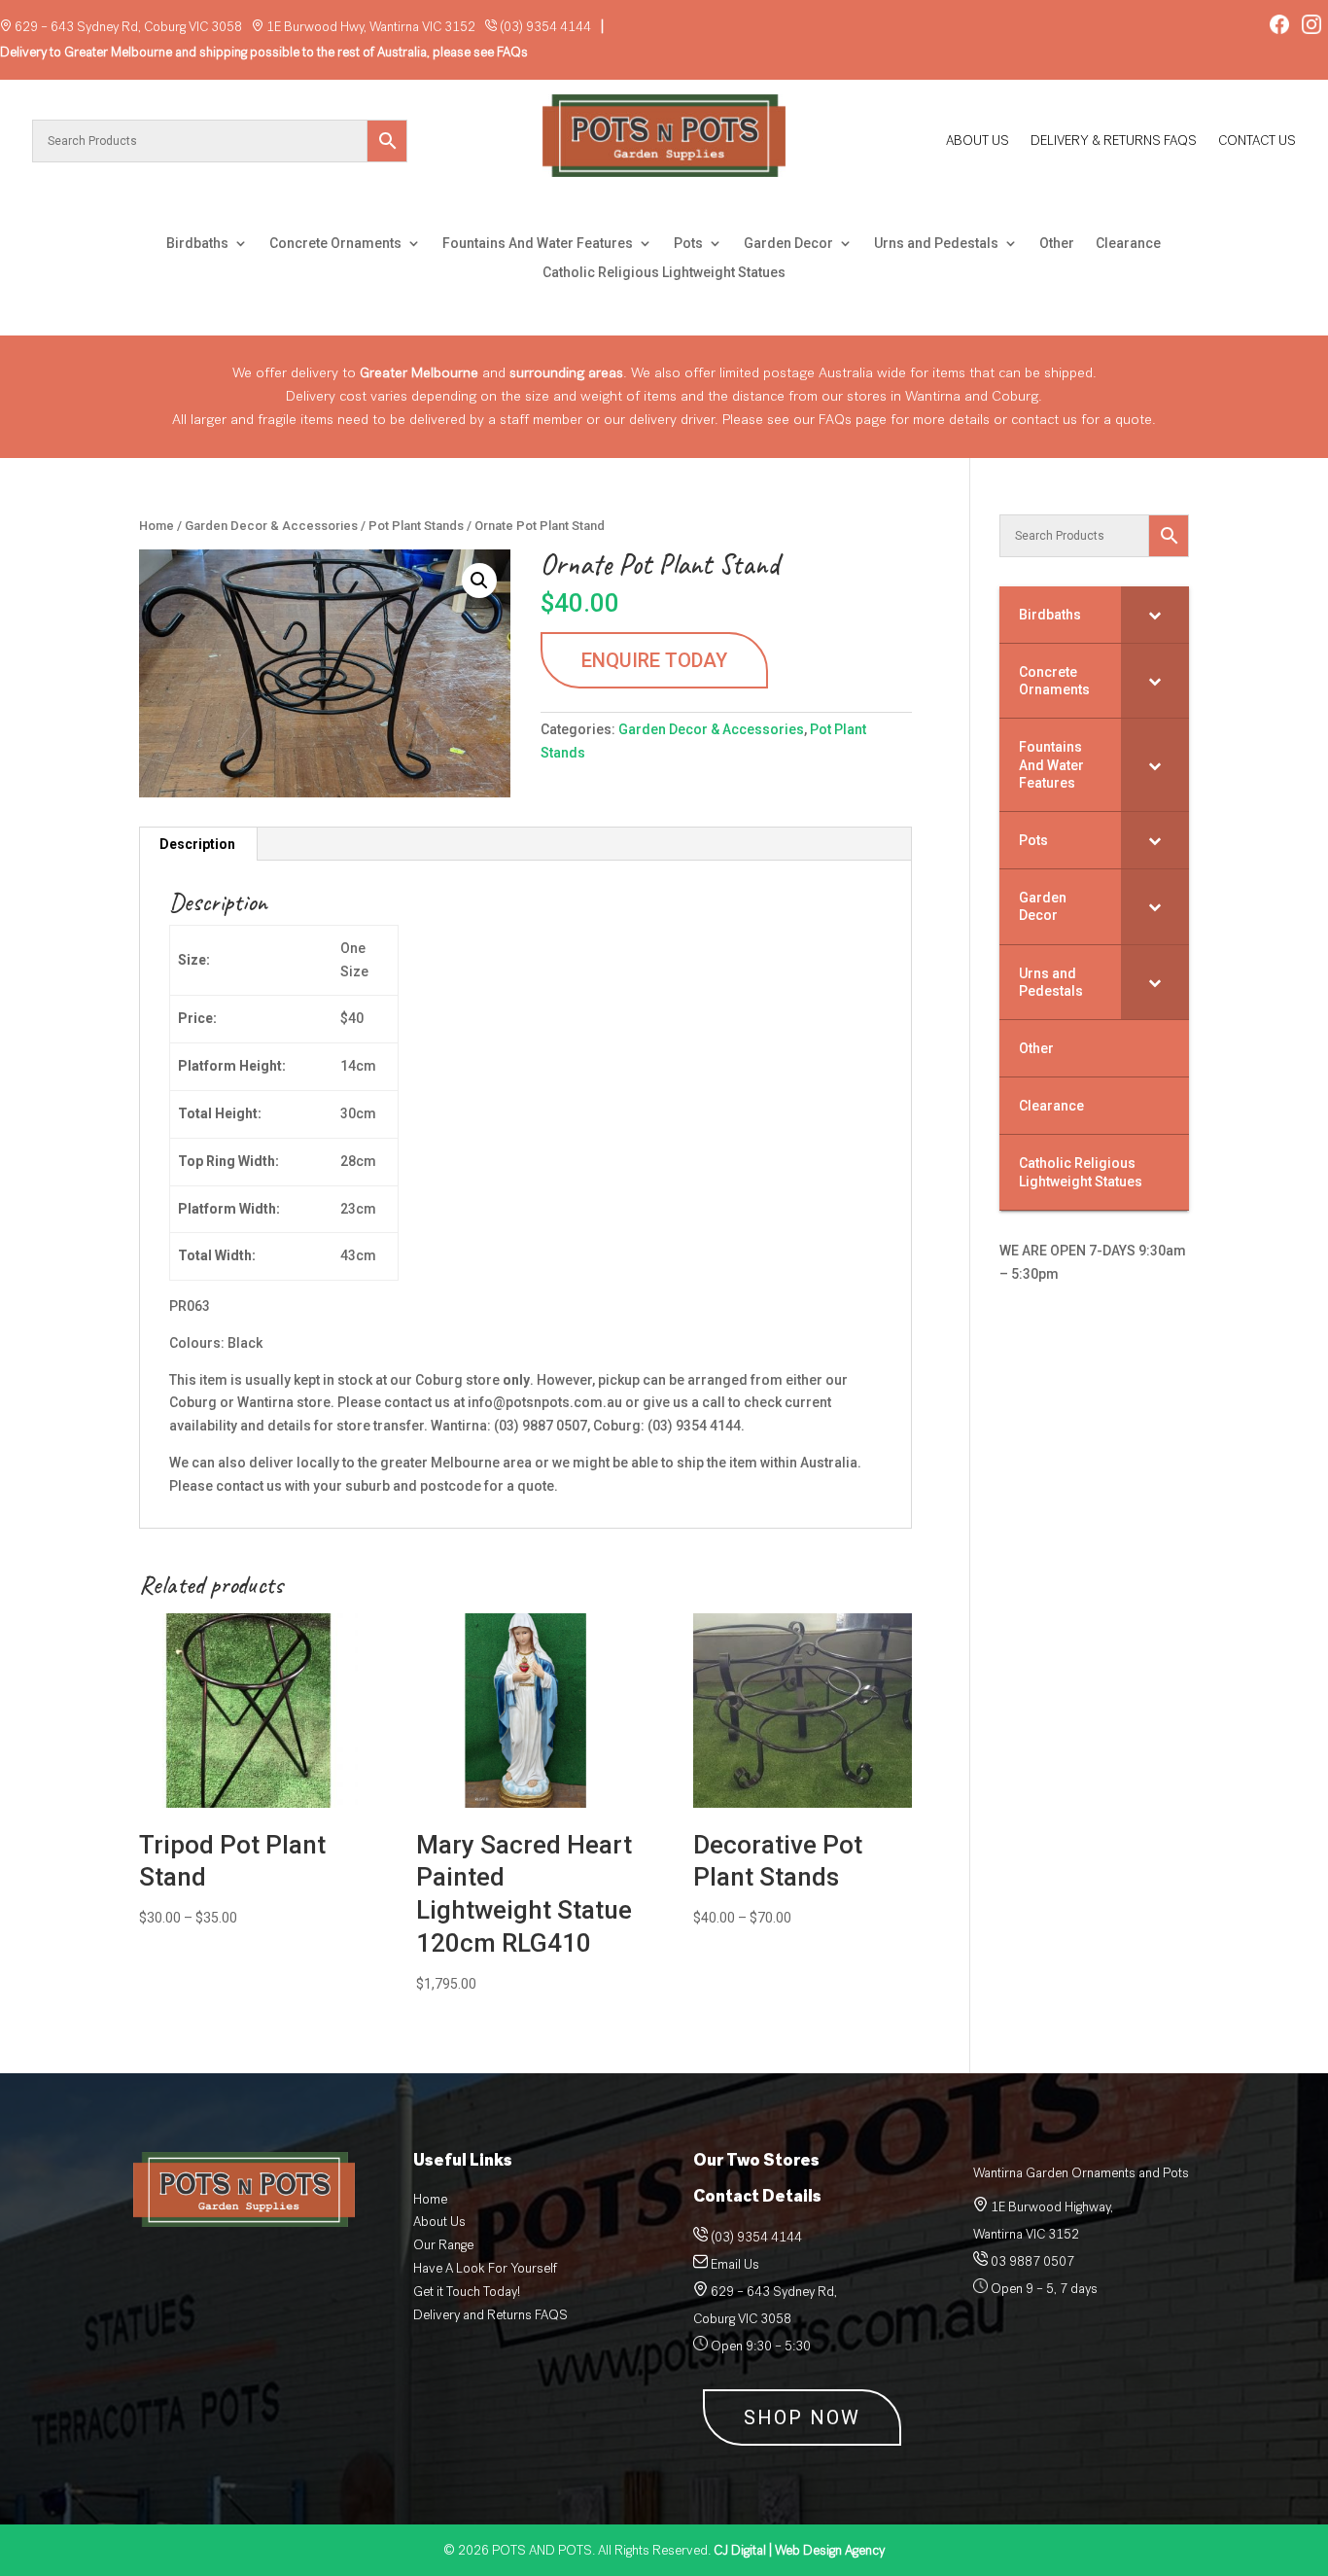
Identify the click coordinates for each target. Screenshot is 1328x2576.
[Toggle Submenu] (1155, 615)
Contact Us (1257, 142)
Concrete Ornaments (335, 244)
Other (1057, 244)
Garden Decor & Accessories (271, 526)
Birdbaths (197, 244)
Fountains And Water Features (538, 244)
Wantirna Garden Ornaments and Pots (1081, 2173)
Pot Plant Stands (416, 526)
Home (157, 526)
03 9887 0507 (1031, 2261)
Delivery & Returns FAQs (1114, 142)
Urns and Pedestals (936, 244)
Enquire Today (654, 660)
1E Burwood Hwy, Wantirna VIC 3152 (371, 27)
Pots (688, 244)
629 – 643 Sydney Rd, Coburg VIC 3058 (128, 27)
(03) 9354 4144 (545, 27)
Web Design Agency (799, 2550)
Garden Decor (788, 244)
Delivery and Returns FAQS (490, 2315)
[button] (479, 581)
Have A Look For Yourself (485, 2268)
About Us (978, 142)
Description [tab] (197, 844)
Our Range (443, 2245)
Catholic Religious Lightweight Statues (664, 273)
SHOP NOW (802, 2417)
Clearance (1128, 244)
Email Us (735, 2264)
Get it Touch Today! (467, 2292)
